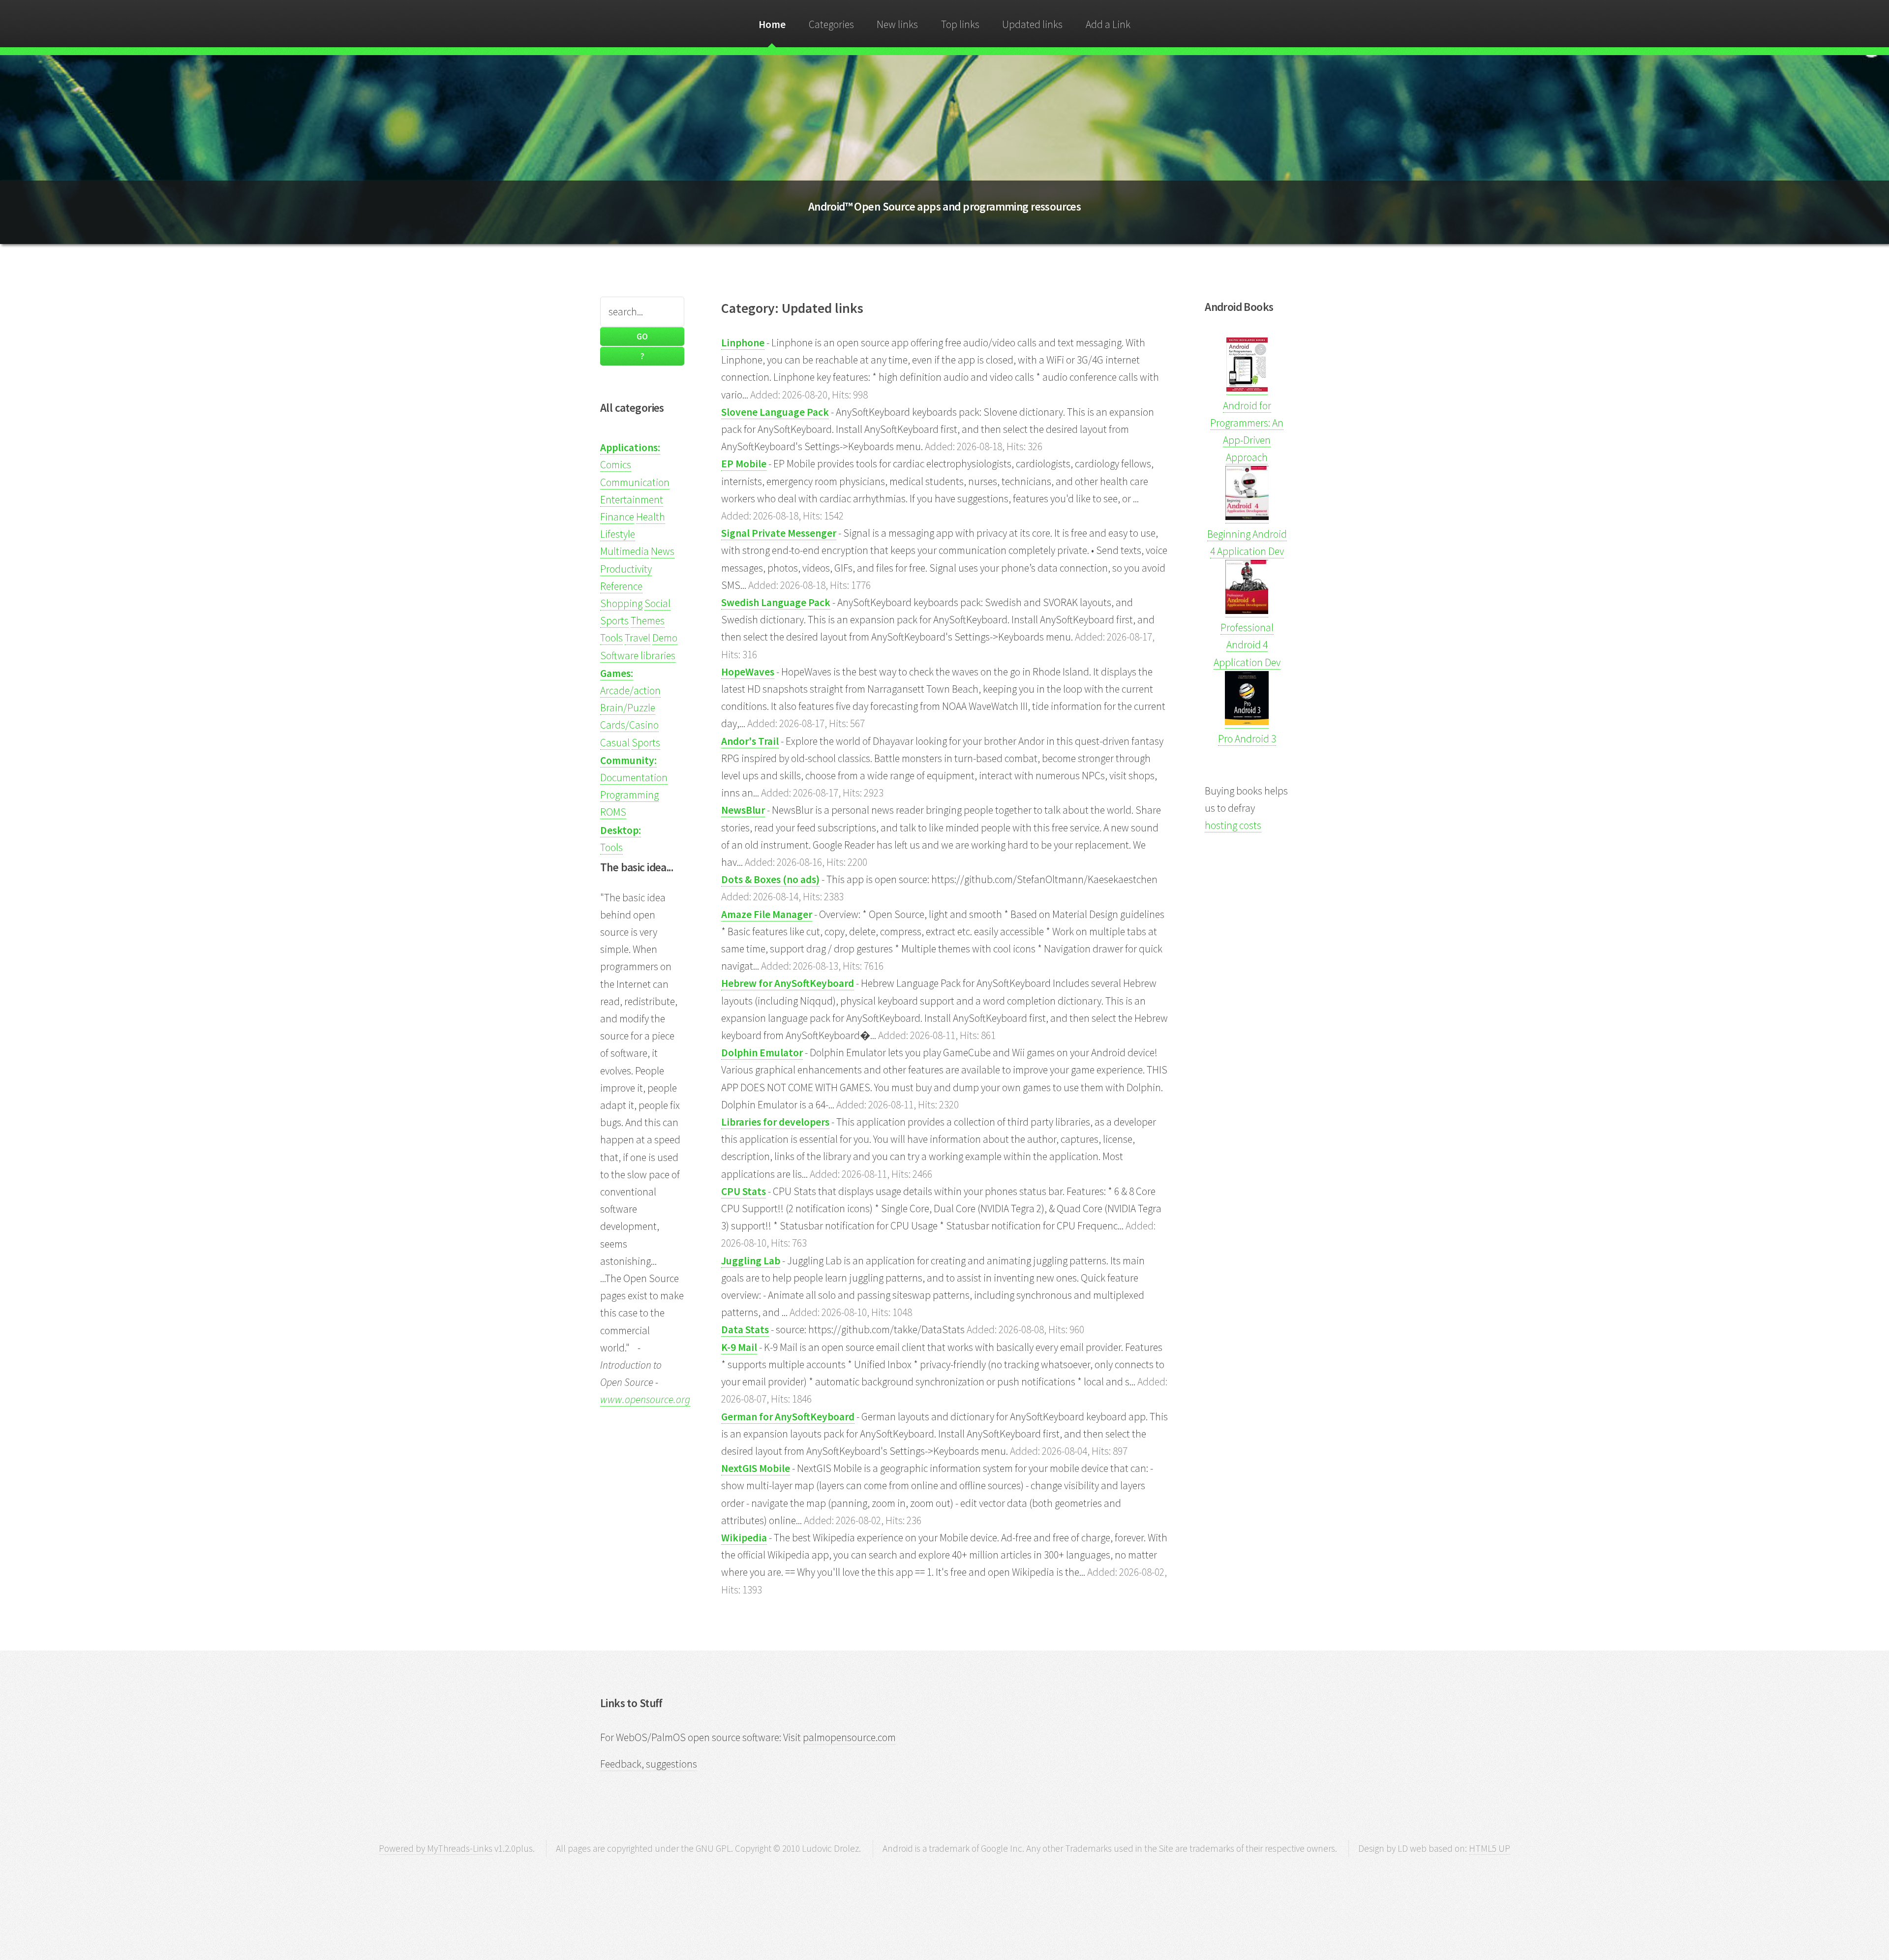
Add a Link (1108, 24)
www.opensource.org (645, 1399)
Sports (614, 621)
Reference (621, 586)
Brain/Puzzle (628, 708)
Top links (960, 24)
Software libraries (638, 656)
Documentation (634, 778)
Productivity (626, 569)
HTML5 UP (1490, 1848)
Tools (611, 638)
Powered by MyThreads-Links (436, 1848)
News (663, 551)
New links (897, 24)
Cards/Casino (629, 725)
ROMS (613, 812)
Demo (665, 638)
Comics (616, 465)
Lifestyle (618, 534)
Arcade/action (630, 690)
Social (657, 603)
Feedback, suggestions (649, 1764)
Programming (629, 795)
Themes (648, 621)
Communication (635, 482)
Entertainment (632, 500)
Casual (615, 743)
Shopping (621, 603)
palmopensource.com (849, 1737)
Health (651, 517)
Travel (638, 638)
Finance (617, 517)
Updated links (1032, 24)
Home (772, 24)
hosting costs (1233, 825)
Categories (831, 24)
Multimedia (625, 551)
